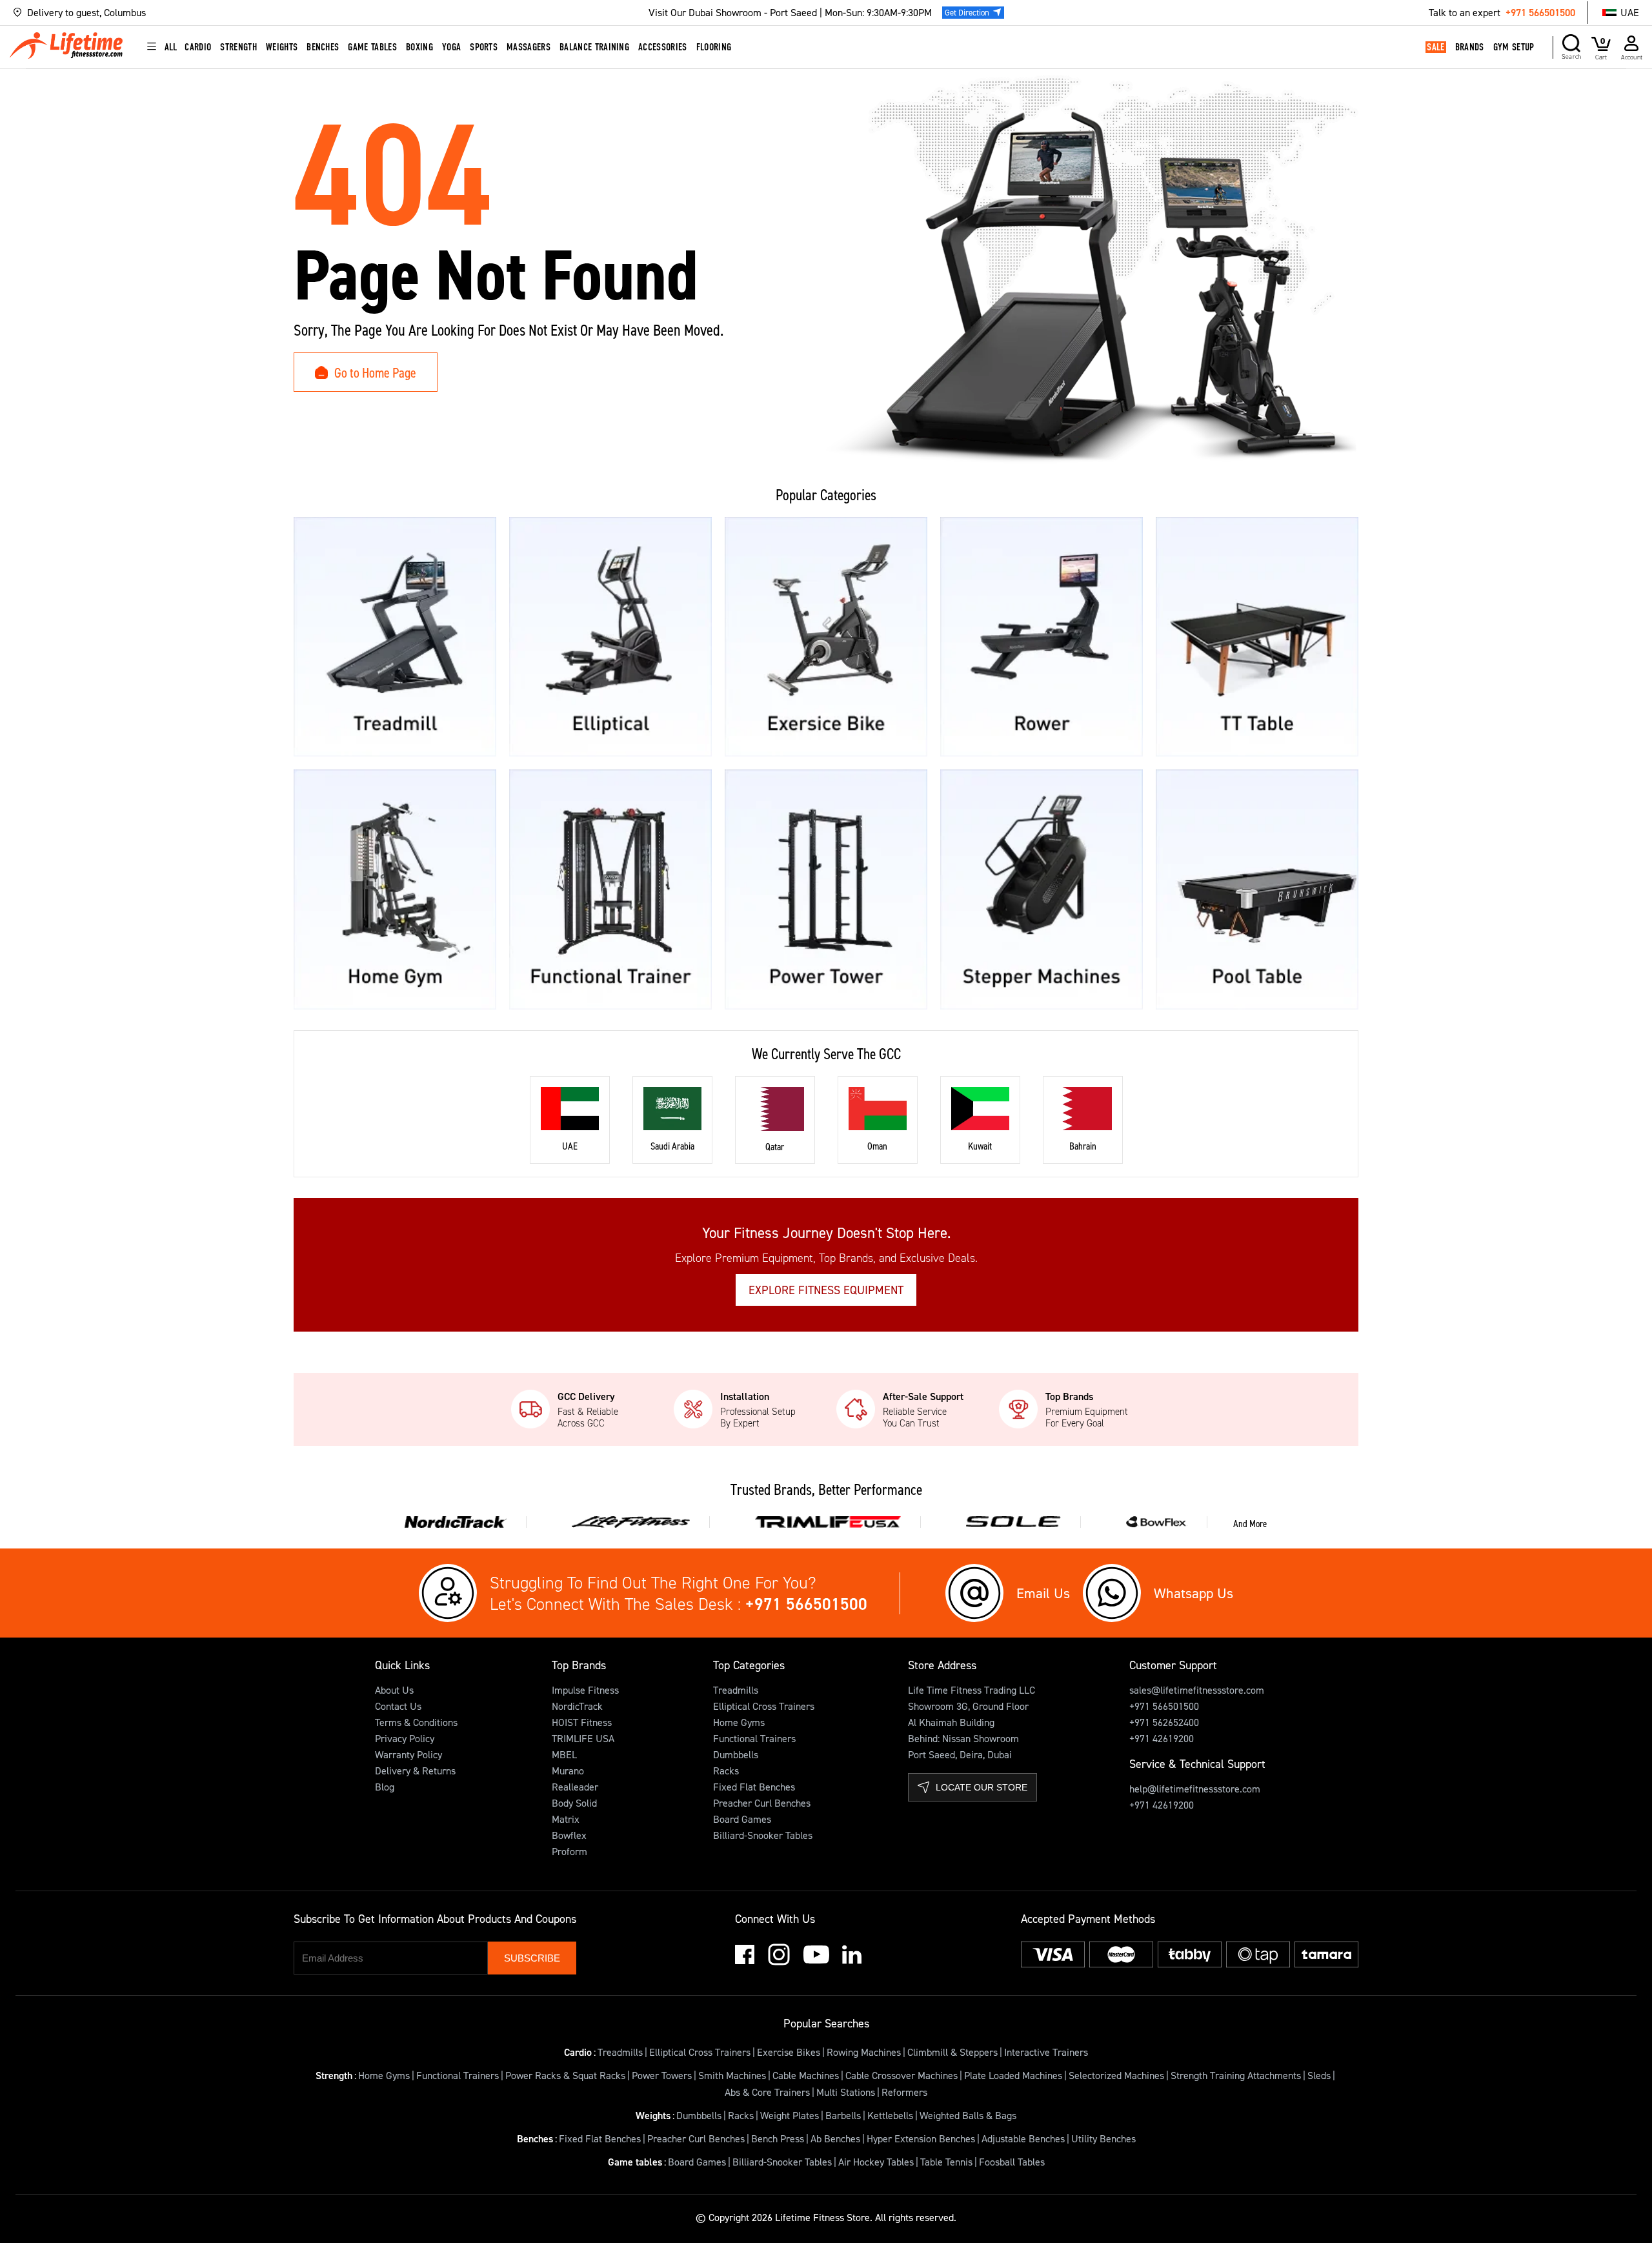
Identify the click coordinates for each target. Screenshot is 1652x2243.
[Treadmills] (395, 637)
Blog (385, 1787)
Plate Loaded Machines (1013, 2075)
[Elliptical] (610, 637)
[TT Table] (1257, 637)
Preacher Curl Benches (762, 1803)
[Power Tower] (826, 889)
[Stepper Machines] (1042, 889)
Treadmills (736, 1690)
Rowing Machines (864, 2052)
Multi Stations (846, 2092)
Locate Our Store (982, 1787)
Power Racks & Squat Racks (565, 2075)
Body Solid (574, 1803)
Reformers (904, 2092)
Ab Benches (835, 2138)
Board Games (742, 1819)
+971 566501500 (1540, 12)
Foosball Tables (1012, 2162)
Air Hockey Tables (876, 2162)
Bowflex (569, 1835)
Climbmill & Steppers (952, 2052)
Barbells (843, 2115)
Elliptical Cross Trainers (764, 1706)
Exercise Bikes (789, 2052)
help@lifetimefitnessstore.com (1195, 1789)
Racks (726, 1771)
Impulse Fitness (585, 1690)
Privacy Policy (405, 1738)
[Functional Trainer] (610, 889)
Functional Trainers (754, 1738)
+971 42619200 (1162, 1738)
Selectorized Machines (1116, 2075)
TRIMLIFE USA (583, 1738)
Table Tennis (946, 2162)
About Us (394, 1690)
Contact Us (398, 1706)
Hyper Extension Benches (921, 2138)
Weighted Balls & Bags (968, 2115)
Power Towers (662, 2075)
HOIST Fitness (582, 1722)
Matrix (566, 1819)
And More (1250, 1523)
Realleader (575, 1787)
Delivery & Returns (415, 1771)
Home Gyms (739, 1722)
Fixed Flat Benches (754, 1787)
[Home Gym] (395, 889)
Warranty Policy (408, 1754)
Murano (568, 1771)
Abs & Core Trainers (767, 2092)
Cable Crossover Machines (902, 2075)
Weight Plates (790, 2115)
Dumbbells (736, 1754)
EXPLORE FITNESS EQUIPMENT (826, 1290)
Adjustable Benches (1023, 2138)
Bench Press (778, 2138)
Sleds (1319, 2075)
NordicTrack (577, 1706)
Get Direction (967, 12)
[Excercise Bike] (826, 637)
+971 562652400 (1164, 1722)
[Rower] (1042, 637)
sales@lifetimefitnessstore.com (1197, 1690)
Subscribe (532, 1958)
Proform (569, 1851)
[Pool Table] (1257, 889)
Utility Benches (1103, 2138)
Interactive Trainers (1046, 2052)
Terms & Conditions (416, 1722)
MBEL (564, 1754)
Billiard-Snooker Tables (763, 1835)
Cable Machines (806, 2075)
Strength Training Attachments (1236, 2075)
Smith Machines (732, 2075)
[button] (236, 13)
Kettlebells (890, 2115)
